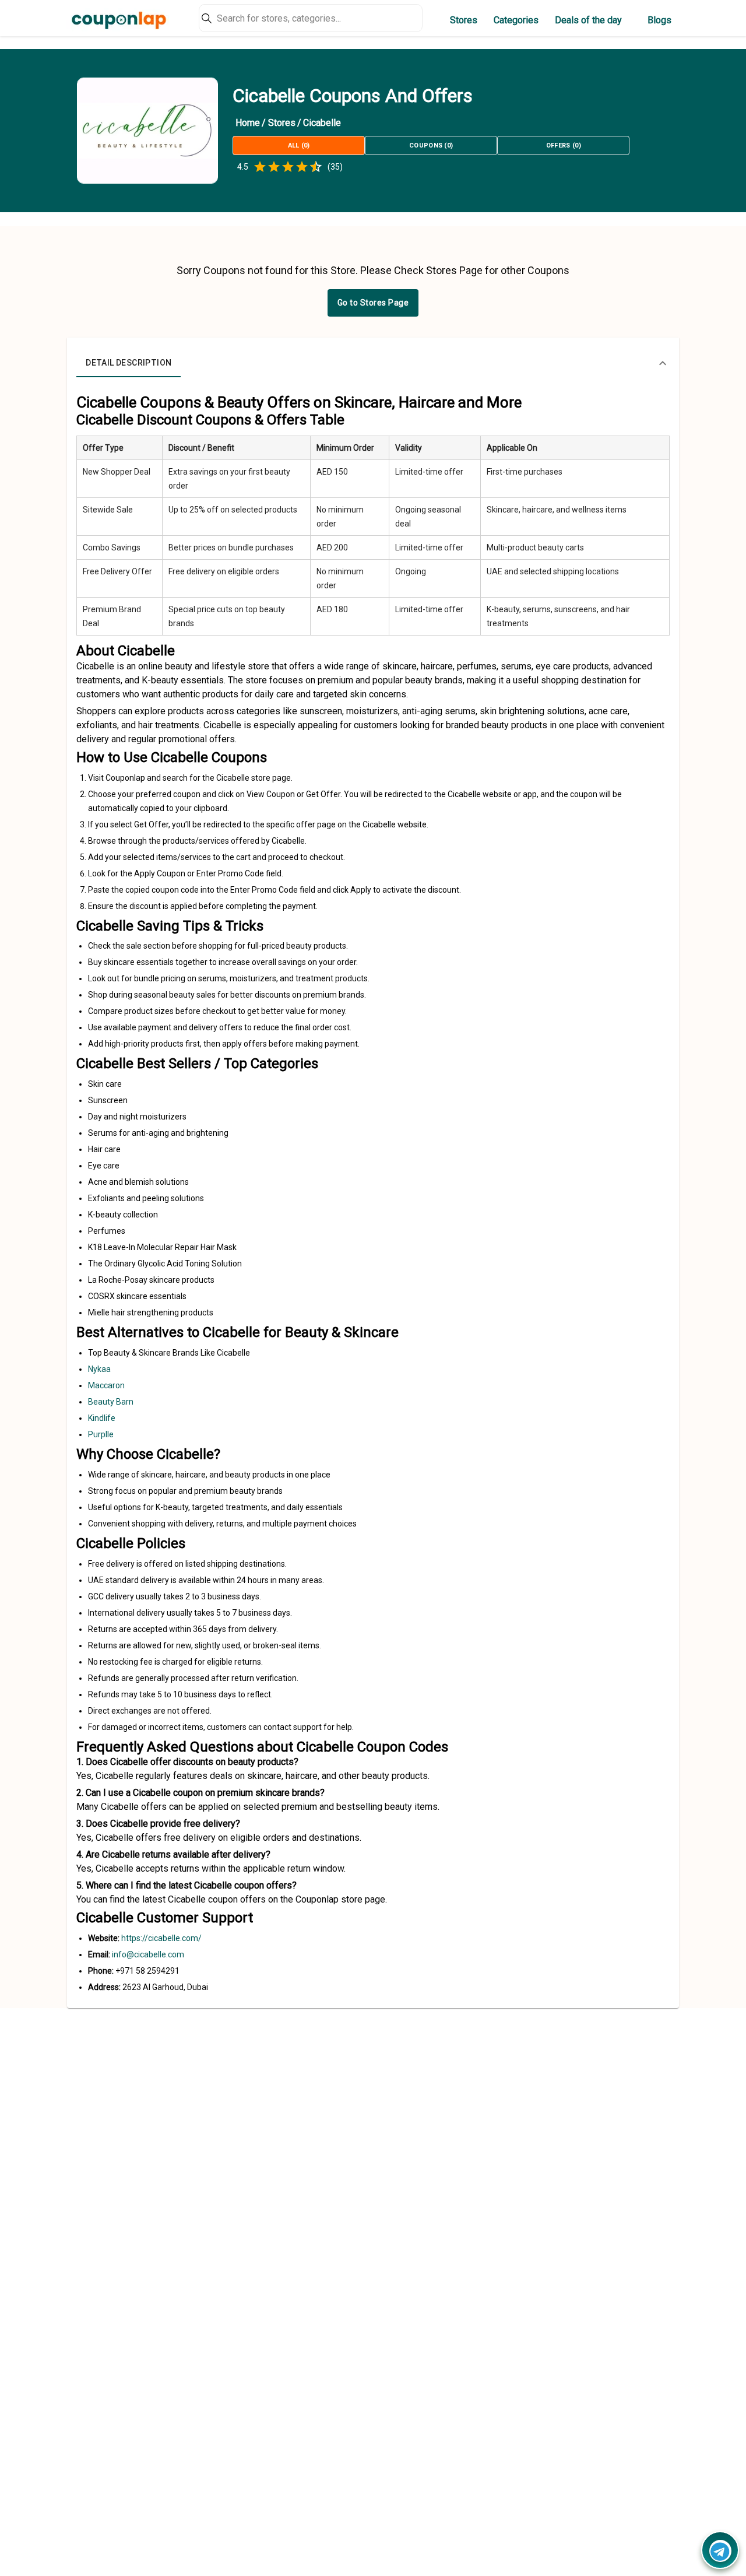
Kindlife (102, 1418)
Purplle (101, 1434)
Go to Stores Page (373, 303)
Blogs (659, 20)
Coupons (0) (431, 145)
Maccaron (106, 1385)
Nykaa (99, 1369)
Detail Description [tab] (129, 363)
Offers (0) (564, 145)
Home (248, 123)
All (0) (299, 145)
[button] (373, 363)
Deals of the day (588, 20)
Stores (464, 20)
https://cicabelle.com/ (161, 1938)
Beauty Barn (111, 1402)
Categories (516, 20)
